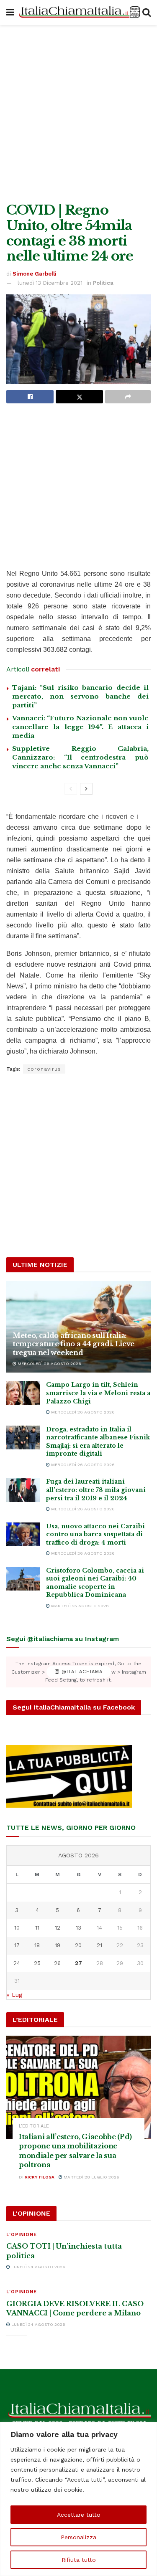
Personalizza (78, 2537)
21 (99, 1945)
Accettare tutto (79, 2515)
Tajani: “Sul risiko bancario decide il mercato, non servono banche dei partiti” (80, 696)
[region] (78, 2499)
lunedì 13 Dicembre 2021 (50, 283)
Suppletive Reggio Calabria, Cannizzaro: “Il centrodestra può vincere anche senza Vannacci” (80, 757)
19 (58, 1945)
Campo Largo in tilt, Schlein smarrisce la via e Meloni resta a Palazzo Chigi (98, 1393)
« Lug (14, 1995)
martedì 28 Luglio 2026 (91, 2177)
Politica (103, 283)
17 (17, 1945)
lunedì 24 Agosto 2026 (38, 2267)
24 (17, 1963)
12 (58, 1928)
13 (78, 1928)
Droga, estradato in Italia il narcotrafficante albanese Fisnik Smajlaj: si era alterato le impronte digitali (98, 1442)
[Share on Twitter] (79, 397)
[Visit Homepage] (78, 13)
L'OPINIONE (22, 2235)
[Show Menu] (10, 13)
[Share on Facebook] (30, 397)
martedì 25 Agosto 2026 (79, 1606)
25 (37, 1963)
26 (57, 1963)
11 (37, 1928)
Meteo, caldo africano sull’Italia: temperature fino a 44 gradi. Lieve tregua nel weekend (73, 1344)
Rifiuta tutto (79, 2560)
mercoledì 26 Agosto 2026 (49, 1364)
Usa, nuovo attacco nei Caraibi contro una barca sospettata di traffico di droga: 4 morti (95, 1534)
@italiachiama (81, 1672)
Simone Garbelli (35, 274)
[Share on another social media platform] (128, 397)
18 (37, 1945)
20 (78, 1945)
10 (17, 1928)
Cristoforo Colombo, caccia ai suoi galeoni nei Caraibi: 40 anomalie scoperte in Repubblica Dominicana (95, 1583)
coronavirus (44, 1069)
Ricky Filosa (40, 2177)
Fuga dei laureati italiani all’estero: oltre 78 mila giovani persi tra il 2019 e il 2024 (96, 1490)
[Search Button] (147, 13)
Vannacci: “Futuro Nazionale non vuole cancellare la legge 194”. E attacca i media (80, 727)
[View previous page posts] (71, 789)
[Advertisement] (78, 112)
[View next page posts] (86, 789)
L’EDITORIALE (34, 2126)
